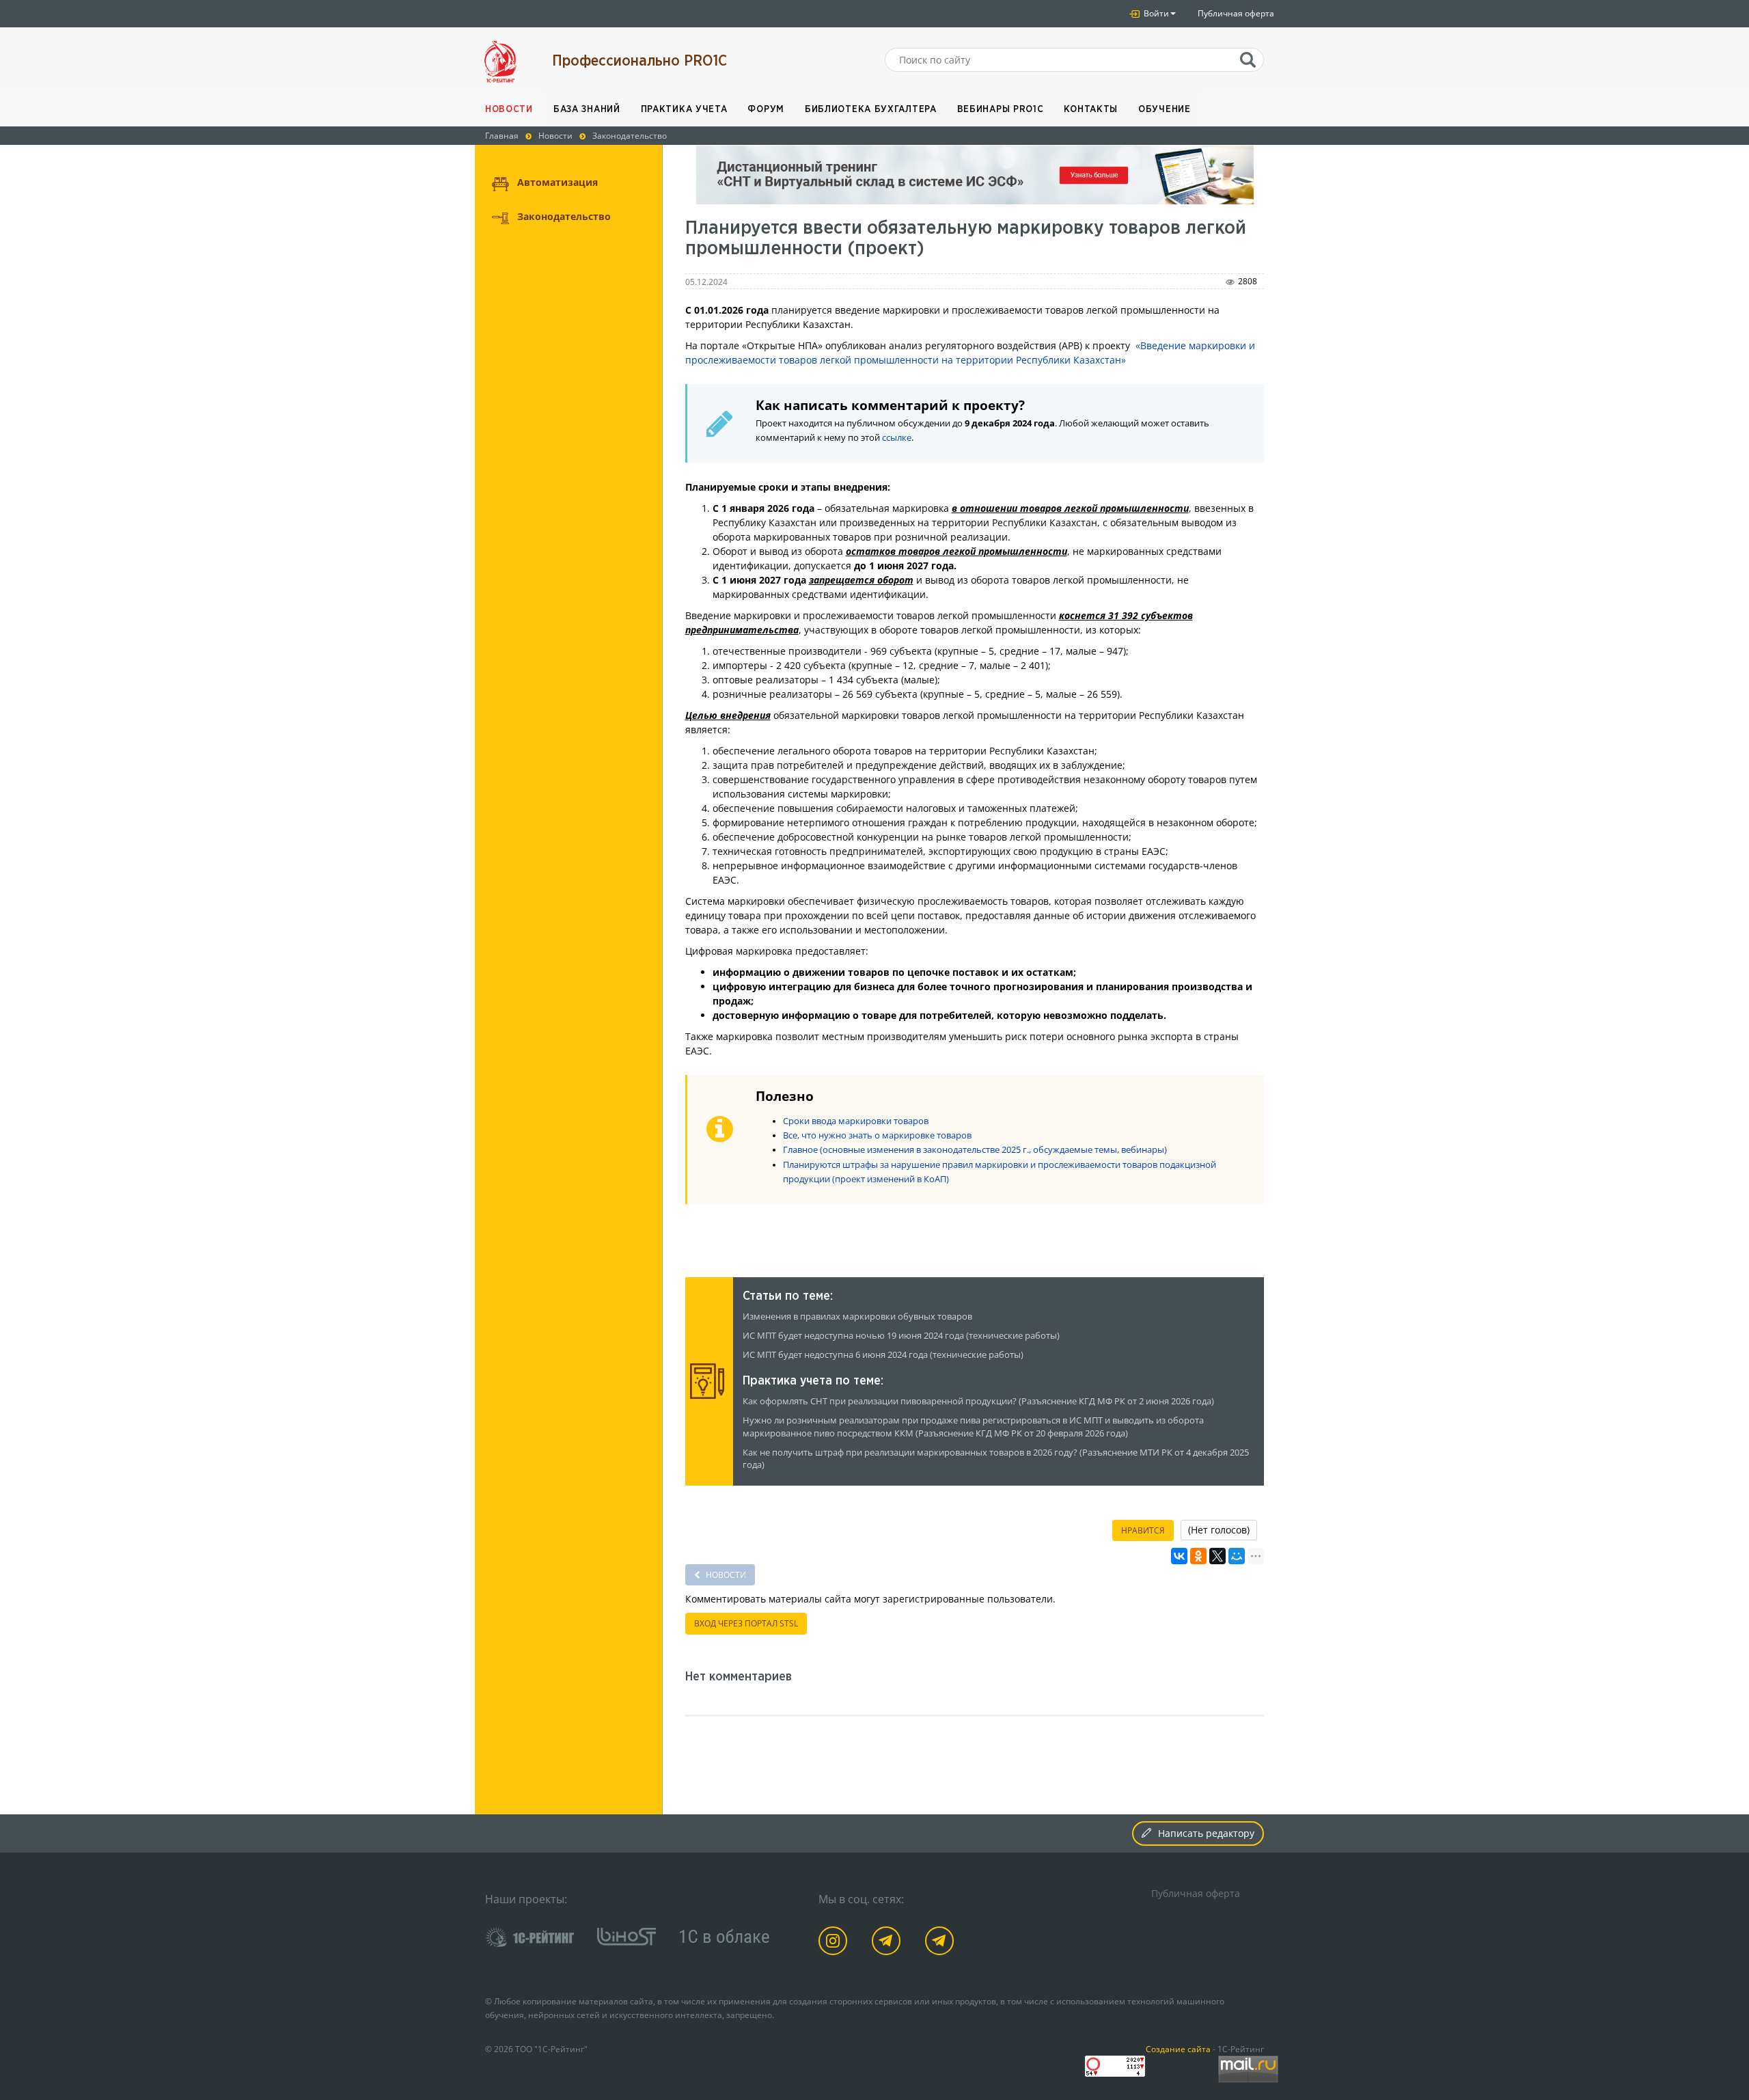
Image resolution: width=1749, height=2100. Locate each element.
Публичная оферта (1236, 13)
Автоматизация (557, 182)
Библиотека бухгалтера (871, 109)
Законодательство (564, 216)
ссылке (897, 438)
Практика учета (684, 109)
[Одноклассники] (1198, 1556)
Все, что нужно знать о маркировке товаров (877, 1135)
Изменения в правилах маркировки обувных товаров (857, 1317)
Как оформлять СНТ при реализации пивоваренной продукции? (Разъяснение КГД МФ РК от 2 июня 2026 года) (978, 1401)
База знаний (587, 109)
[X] (1217, 1556)
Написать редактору (1206, 1833)
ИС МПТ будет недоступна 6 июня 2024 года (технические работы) (883, 1355)
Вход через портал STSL (746, 1623)
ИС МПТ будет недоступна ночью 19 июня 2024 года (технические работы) (901, 1336)
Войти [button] (1155, 13)
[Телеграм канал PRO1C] (889, 1943)
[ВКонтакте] (1179, 1556)
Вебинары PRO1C (1001, 109)
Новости (509, 109)
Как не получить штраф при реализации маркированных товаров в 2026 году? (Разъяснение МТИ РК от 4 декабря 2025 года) (996, 1459)
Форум (766, 109)
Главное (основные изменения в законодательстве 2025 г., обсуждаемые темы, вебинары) (975, 1150)
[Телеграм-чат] (942, 1943)
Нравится (1143, 1530)
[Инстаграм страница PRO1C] (835, 1943)
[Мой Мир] (1237, 1556)
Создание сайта (1178, 2049)
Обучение (1165, 109)
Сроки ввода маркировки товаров (856, 1121)
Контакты (1091, 109)
